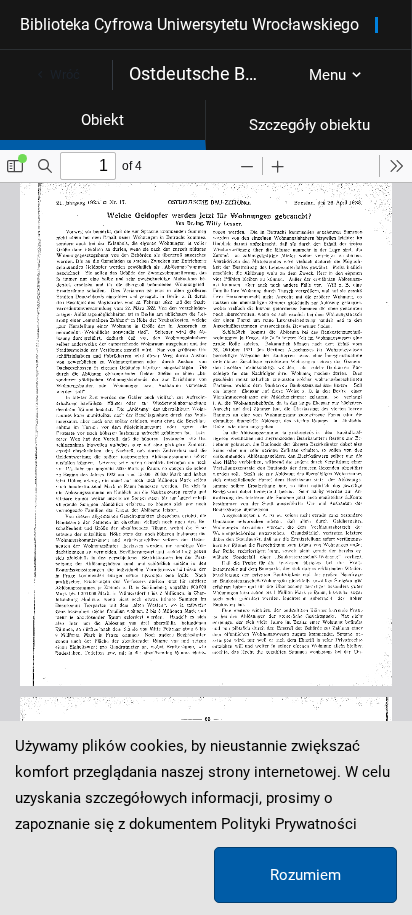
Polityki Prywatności (289, 824)
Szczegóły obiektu (309, 125)
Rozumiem (305, 875)
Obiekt (102, 120)
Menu (327, 75)
